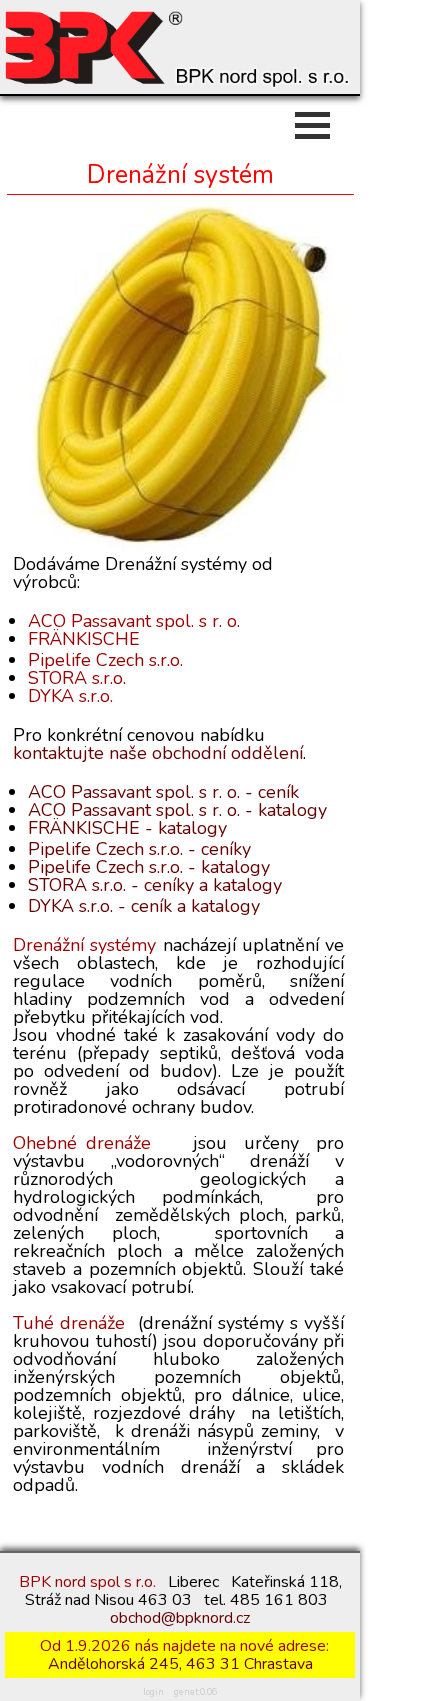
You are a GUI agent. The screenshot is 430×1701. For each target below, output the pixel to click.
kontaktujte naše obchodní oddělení (158, 753)
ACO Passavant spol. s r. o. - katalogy (177, 810)
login (153, 1692)
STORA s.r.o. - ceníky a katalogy (155, 885)
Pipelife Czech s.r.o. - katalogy (149, 867)
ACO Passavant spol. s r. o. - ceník (163, 792)
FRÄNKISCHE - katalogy (127, 828)
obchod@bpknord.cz (180, 1618)
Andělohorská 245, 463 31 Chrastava (180, 1664)
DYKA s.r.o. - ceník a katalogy (144, 906)
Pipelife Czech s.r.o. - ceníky (139, 849)
